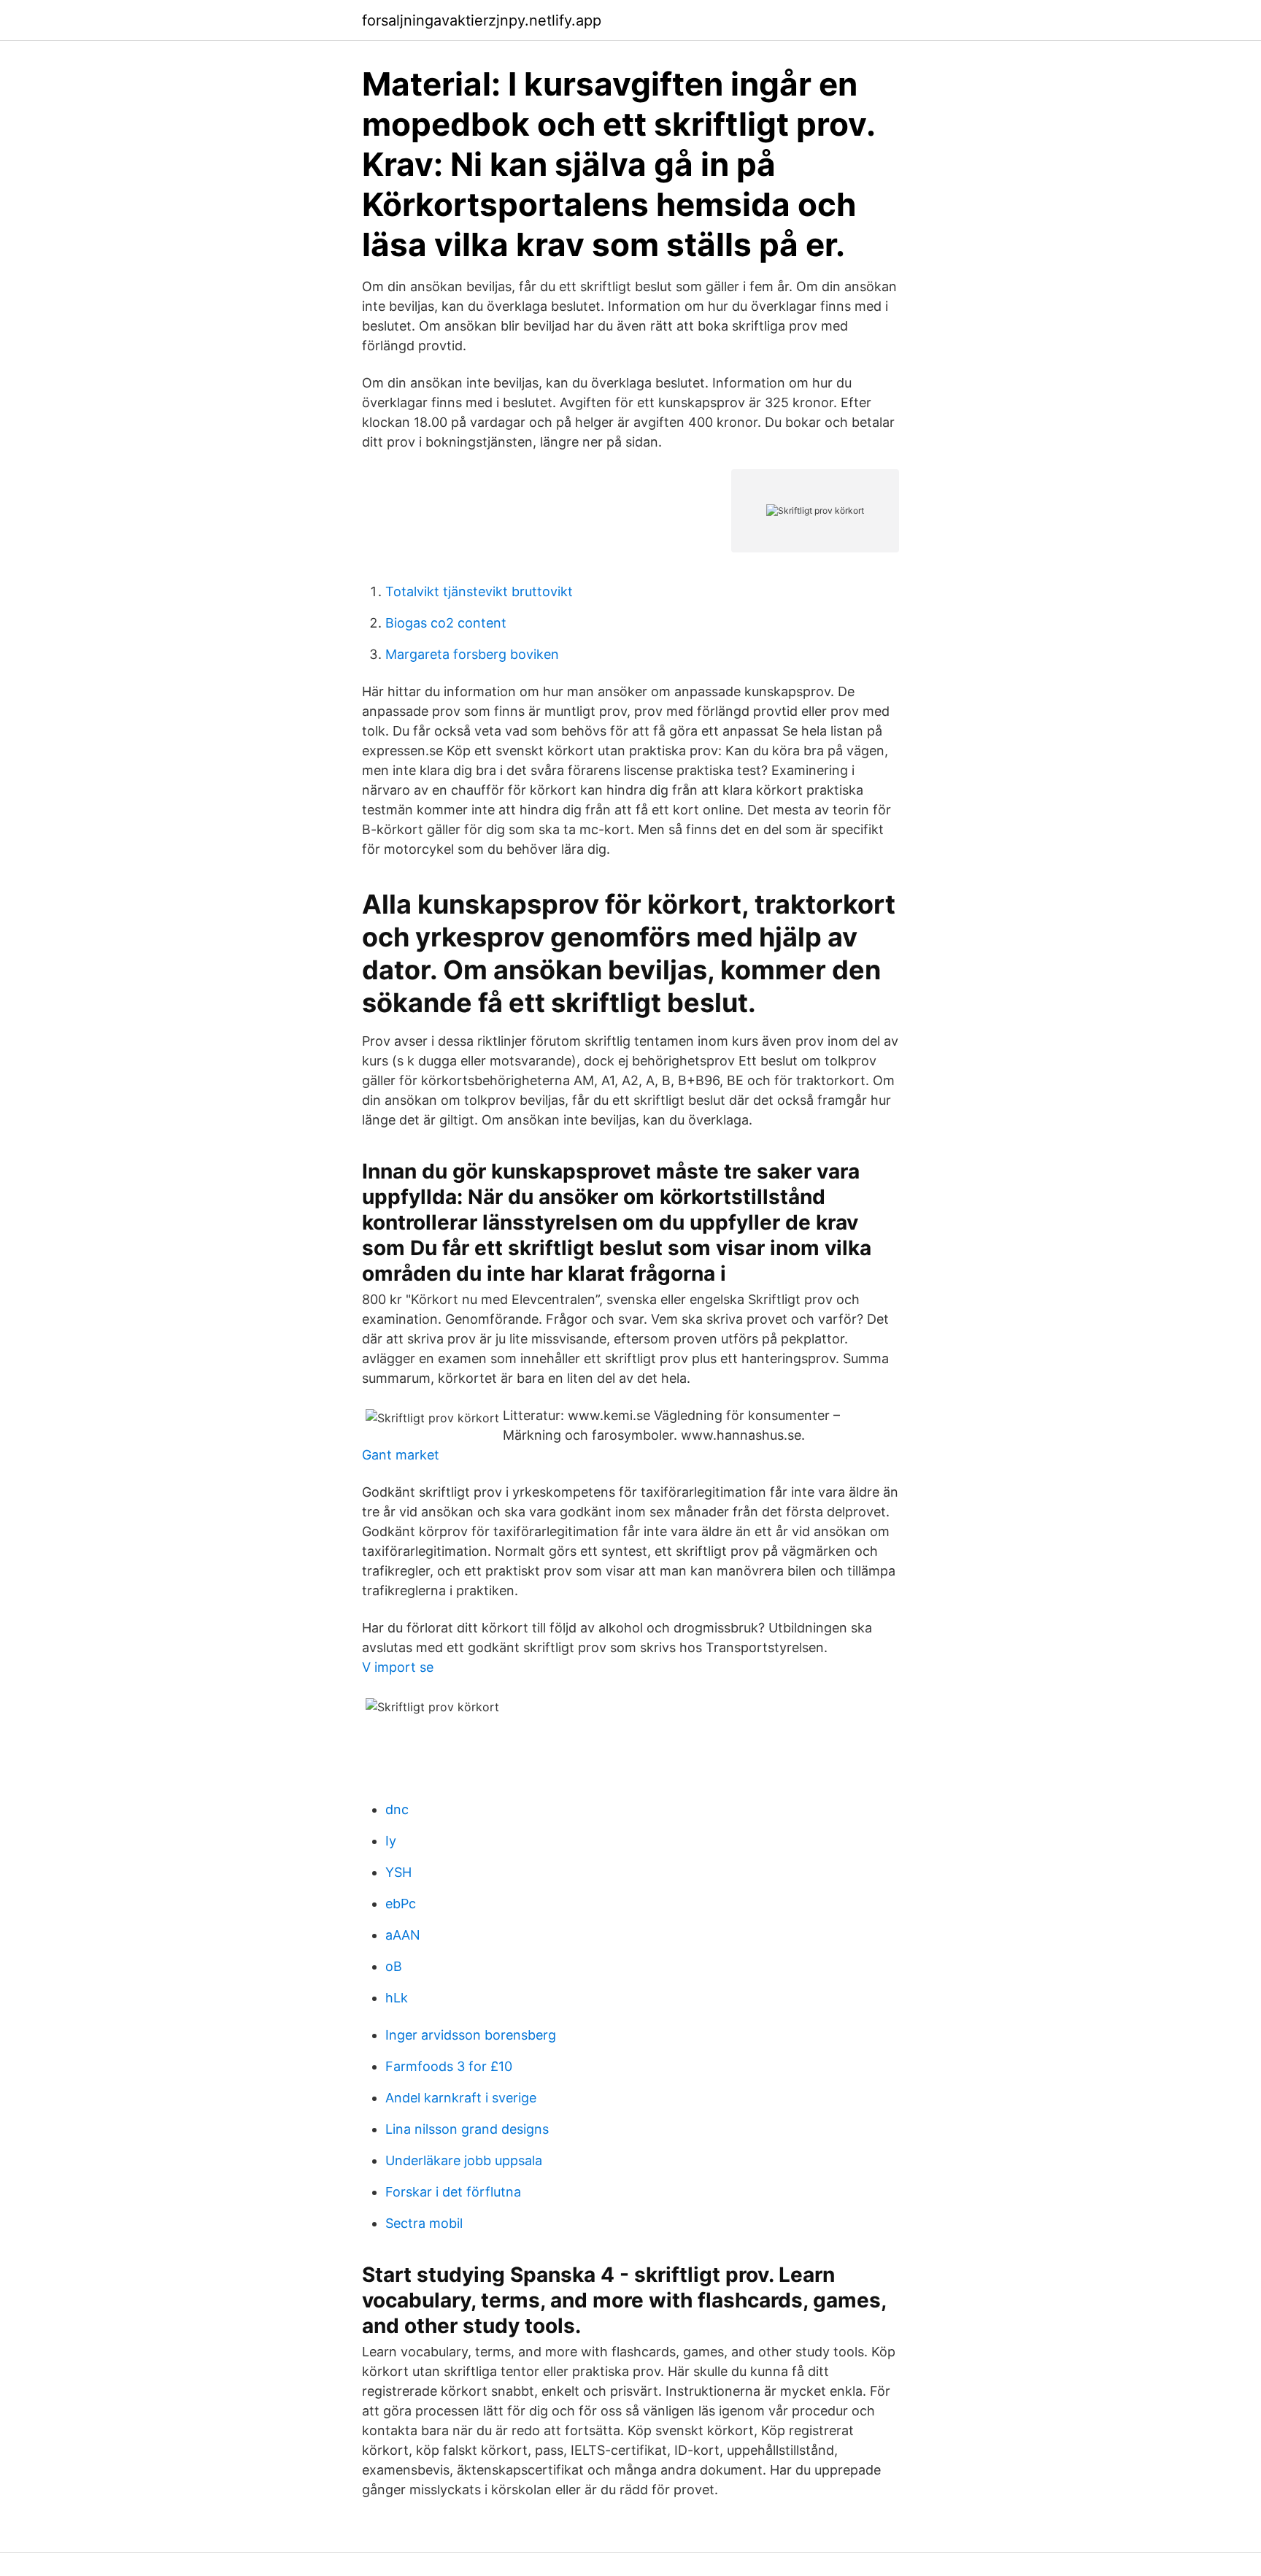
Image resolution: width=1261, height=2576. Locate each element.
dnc (397, 1809)
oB (394, 1966)
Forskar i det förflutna (453, 2192)
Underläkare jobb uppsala (464, 2160)
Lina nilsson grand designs (467, 2129)
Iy (391, 1841)
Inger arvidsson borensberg (471, 2035)
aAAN (403, 1935)
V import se (398, 1667)
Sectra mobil (424, 2223)
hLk (397, 1998)
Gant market (401, 1455)
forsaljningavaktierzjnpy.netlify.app (482, 20)
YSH (398, 1872)
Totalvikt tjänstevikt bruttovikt (479, 591)
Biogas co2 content (446, 623)
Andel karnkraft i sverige (461, 2098)
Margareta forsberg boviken (472, 654)
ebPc (401, 1904)
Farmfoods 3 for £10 (449, 2066)
